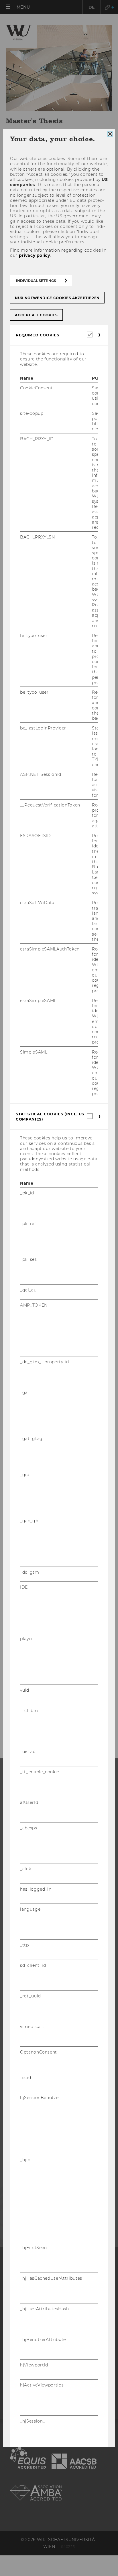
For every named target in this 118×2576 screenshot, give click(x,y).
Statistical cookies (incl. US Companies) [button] (50, 1117)
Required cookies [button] (37, 335)
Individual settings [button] (36, 281)
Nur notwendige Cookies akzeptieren (57, 298)
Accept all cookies (36, 315)
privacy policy (35, 255)
